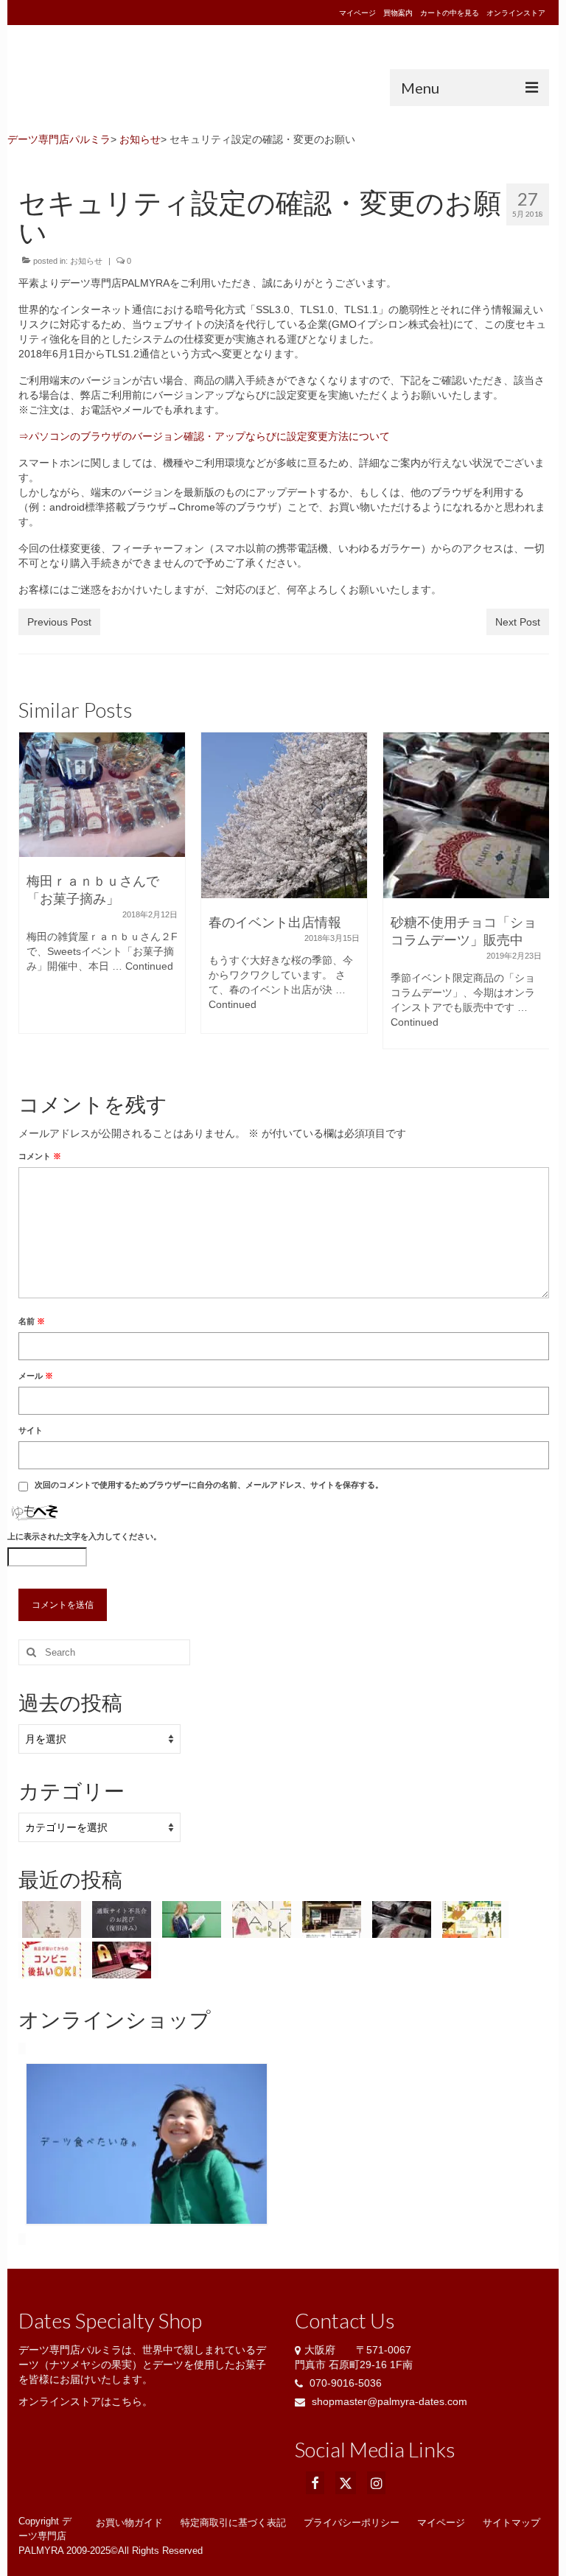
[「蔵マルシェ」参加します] (333, 1919)
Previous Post (59, 622)
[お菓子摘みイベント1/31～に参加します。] (53, 1919)
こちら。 (132, 2401)
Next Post (518, 622)
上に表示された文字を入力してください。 (84, 1536)
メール (36, 1376)
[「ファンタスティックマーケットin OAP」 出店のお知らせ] (263, 1919)
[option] (102, 890)
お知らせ (86, 261)
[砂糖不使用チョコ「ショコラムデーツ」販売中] (284, 815)
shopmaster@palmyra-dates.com (388, 2401)
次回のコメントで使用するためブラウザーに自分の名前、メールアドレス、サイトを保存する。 (209, 1485)
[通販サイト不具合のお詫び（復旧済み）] (466, 815)
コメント (40, 1156)
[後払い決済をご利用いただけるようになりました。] (53, 1960)
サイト (31, 1430)
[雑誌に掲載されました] (193, 1919)
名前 (32, 1321)
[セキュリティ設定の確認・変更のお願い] (123, 1960)
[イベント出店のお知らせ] (474, 1919)
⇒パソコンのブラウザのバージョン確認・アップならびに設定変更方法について (204, 436)
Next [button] (531, 899)
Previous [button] (36, 899)
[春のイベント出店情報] (102, 815)
